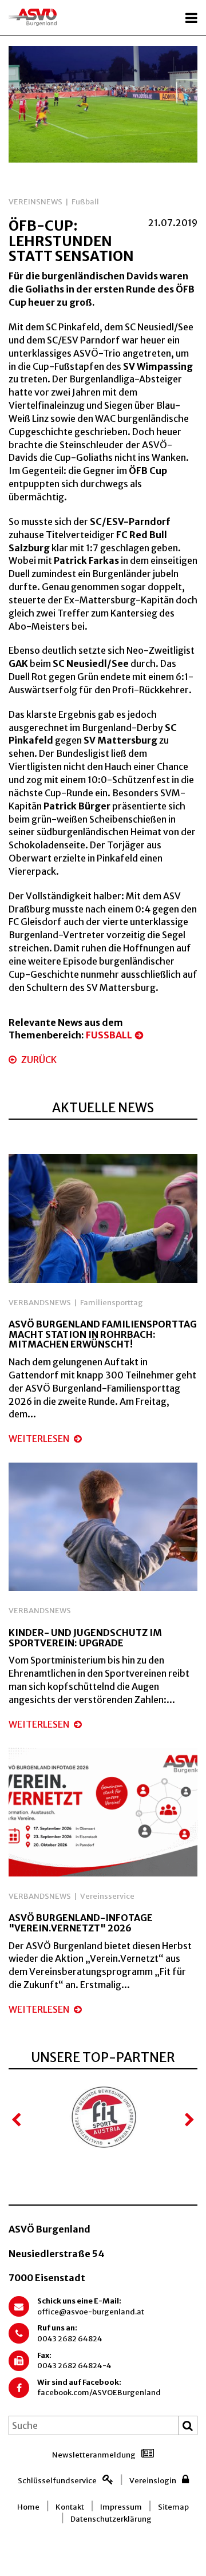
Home (28, 2507)
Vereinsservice (107, 1896)
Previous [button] (17, 2120)
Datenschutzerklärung (111, 2519)
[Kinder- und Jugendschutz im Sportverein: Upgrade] (103, 1526)
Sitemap (173, 2507)
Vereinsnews (35, 202)
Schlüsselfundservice (57, 2481)
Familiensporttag (112, 1303)
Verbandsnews (40, 1303)
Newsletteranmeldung (94, 2455)
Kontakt (70, 2507)
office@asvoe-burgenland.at (91, 2312)
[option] (103, 104)
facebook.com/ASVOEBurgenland (99, 2393)
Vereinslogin (153, 2481)
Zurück (38, 1060)
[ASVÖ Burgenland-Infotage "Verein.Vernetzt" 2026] (103, 1811)
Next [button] (189, 2120)
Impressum (121, 2507)
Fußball (85, 202)
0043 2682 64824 (70, 2339)
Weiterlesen (40, 1439)
